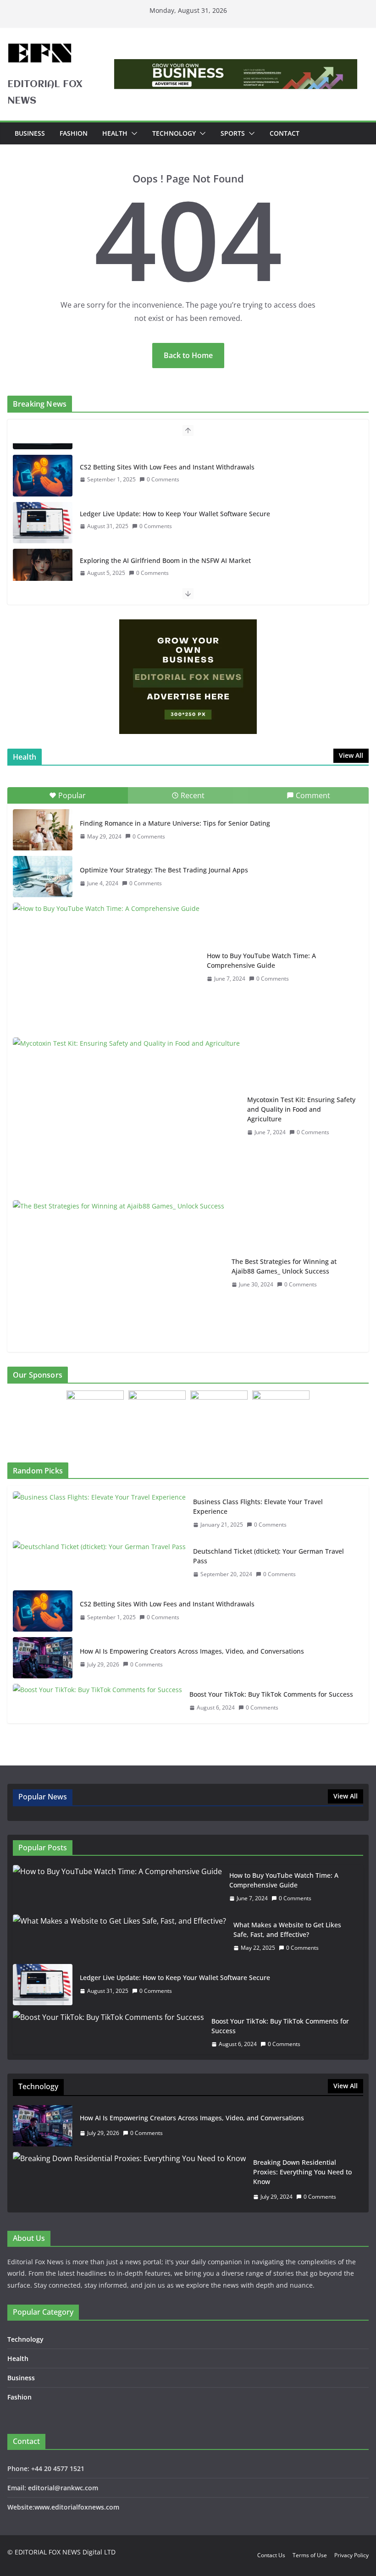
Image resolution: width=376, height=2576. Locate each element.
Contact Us (271, 2555)
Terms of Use (310, 2555)
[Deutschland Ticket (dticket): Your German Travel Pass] (99, 1563)
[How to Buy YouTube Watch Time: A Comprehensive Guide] (106, 967)
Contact (285, 133)
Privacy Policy (351, 2555)
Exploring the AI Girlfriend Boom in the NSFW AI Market (165, 549)
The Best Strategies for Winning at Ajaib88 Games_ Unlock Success (284, 1266)
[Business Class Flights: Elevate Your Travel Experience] (99, 1513)
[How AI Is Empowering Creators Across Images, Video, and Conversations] (43, 1658)
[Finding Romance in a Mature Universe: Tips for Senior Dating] (43, 830)
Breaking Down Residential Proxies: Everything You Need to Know (302, 2172)
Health (115, 133)
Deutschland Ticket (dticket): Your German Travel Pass (268, 1556)
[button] (133, 133)
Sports (233, 133)
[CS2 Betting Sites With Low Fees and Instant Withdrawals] (43, 464)
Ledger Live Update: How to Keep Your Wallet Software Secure (175, 502)
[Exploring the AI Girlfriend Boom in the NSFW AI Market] (43, 557)
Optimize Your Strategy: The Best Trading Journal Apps (164, 870)
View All (351, 755)
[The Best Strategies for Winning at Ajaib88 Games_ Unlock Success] (119, 1273)
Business (30, 133)
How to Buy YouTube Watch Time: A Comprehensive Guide (261, 960)
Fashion (74, 133)
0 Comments (163, 468)
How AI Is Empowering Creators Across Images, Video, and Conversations (192, 1651)
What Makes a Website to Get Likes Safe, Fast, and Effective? (287, 1930)
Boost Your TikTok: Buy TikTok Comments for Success (271, 1694)
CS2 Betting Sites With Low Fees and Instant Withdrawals (167, 455)
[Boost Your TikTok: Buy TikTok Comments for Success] (97, 1701)
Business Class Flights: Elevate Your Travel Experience (258, 1506)
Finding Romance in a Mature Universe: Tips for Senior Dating (175, 823)
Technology (174, 133)
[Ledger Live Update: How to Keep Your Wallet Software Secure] (43, 511)
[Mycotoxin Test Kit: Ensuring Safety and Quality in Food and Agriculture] (126, 1116)
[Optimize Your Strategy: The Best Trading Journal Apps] (43, 877)
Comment (313, 795)
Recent (193, 795)
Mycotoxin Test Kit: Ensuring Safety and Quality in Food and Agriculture (301, 1109)
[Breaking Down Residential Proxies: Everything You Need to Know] (129, 2180)
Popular (72, 795)
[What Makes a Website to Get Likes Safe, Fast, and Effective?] (119, 1936)
